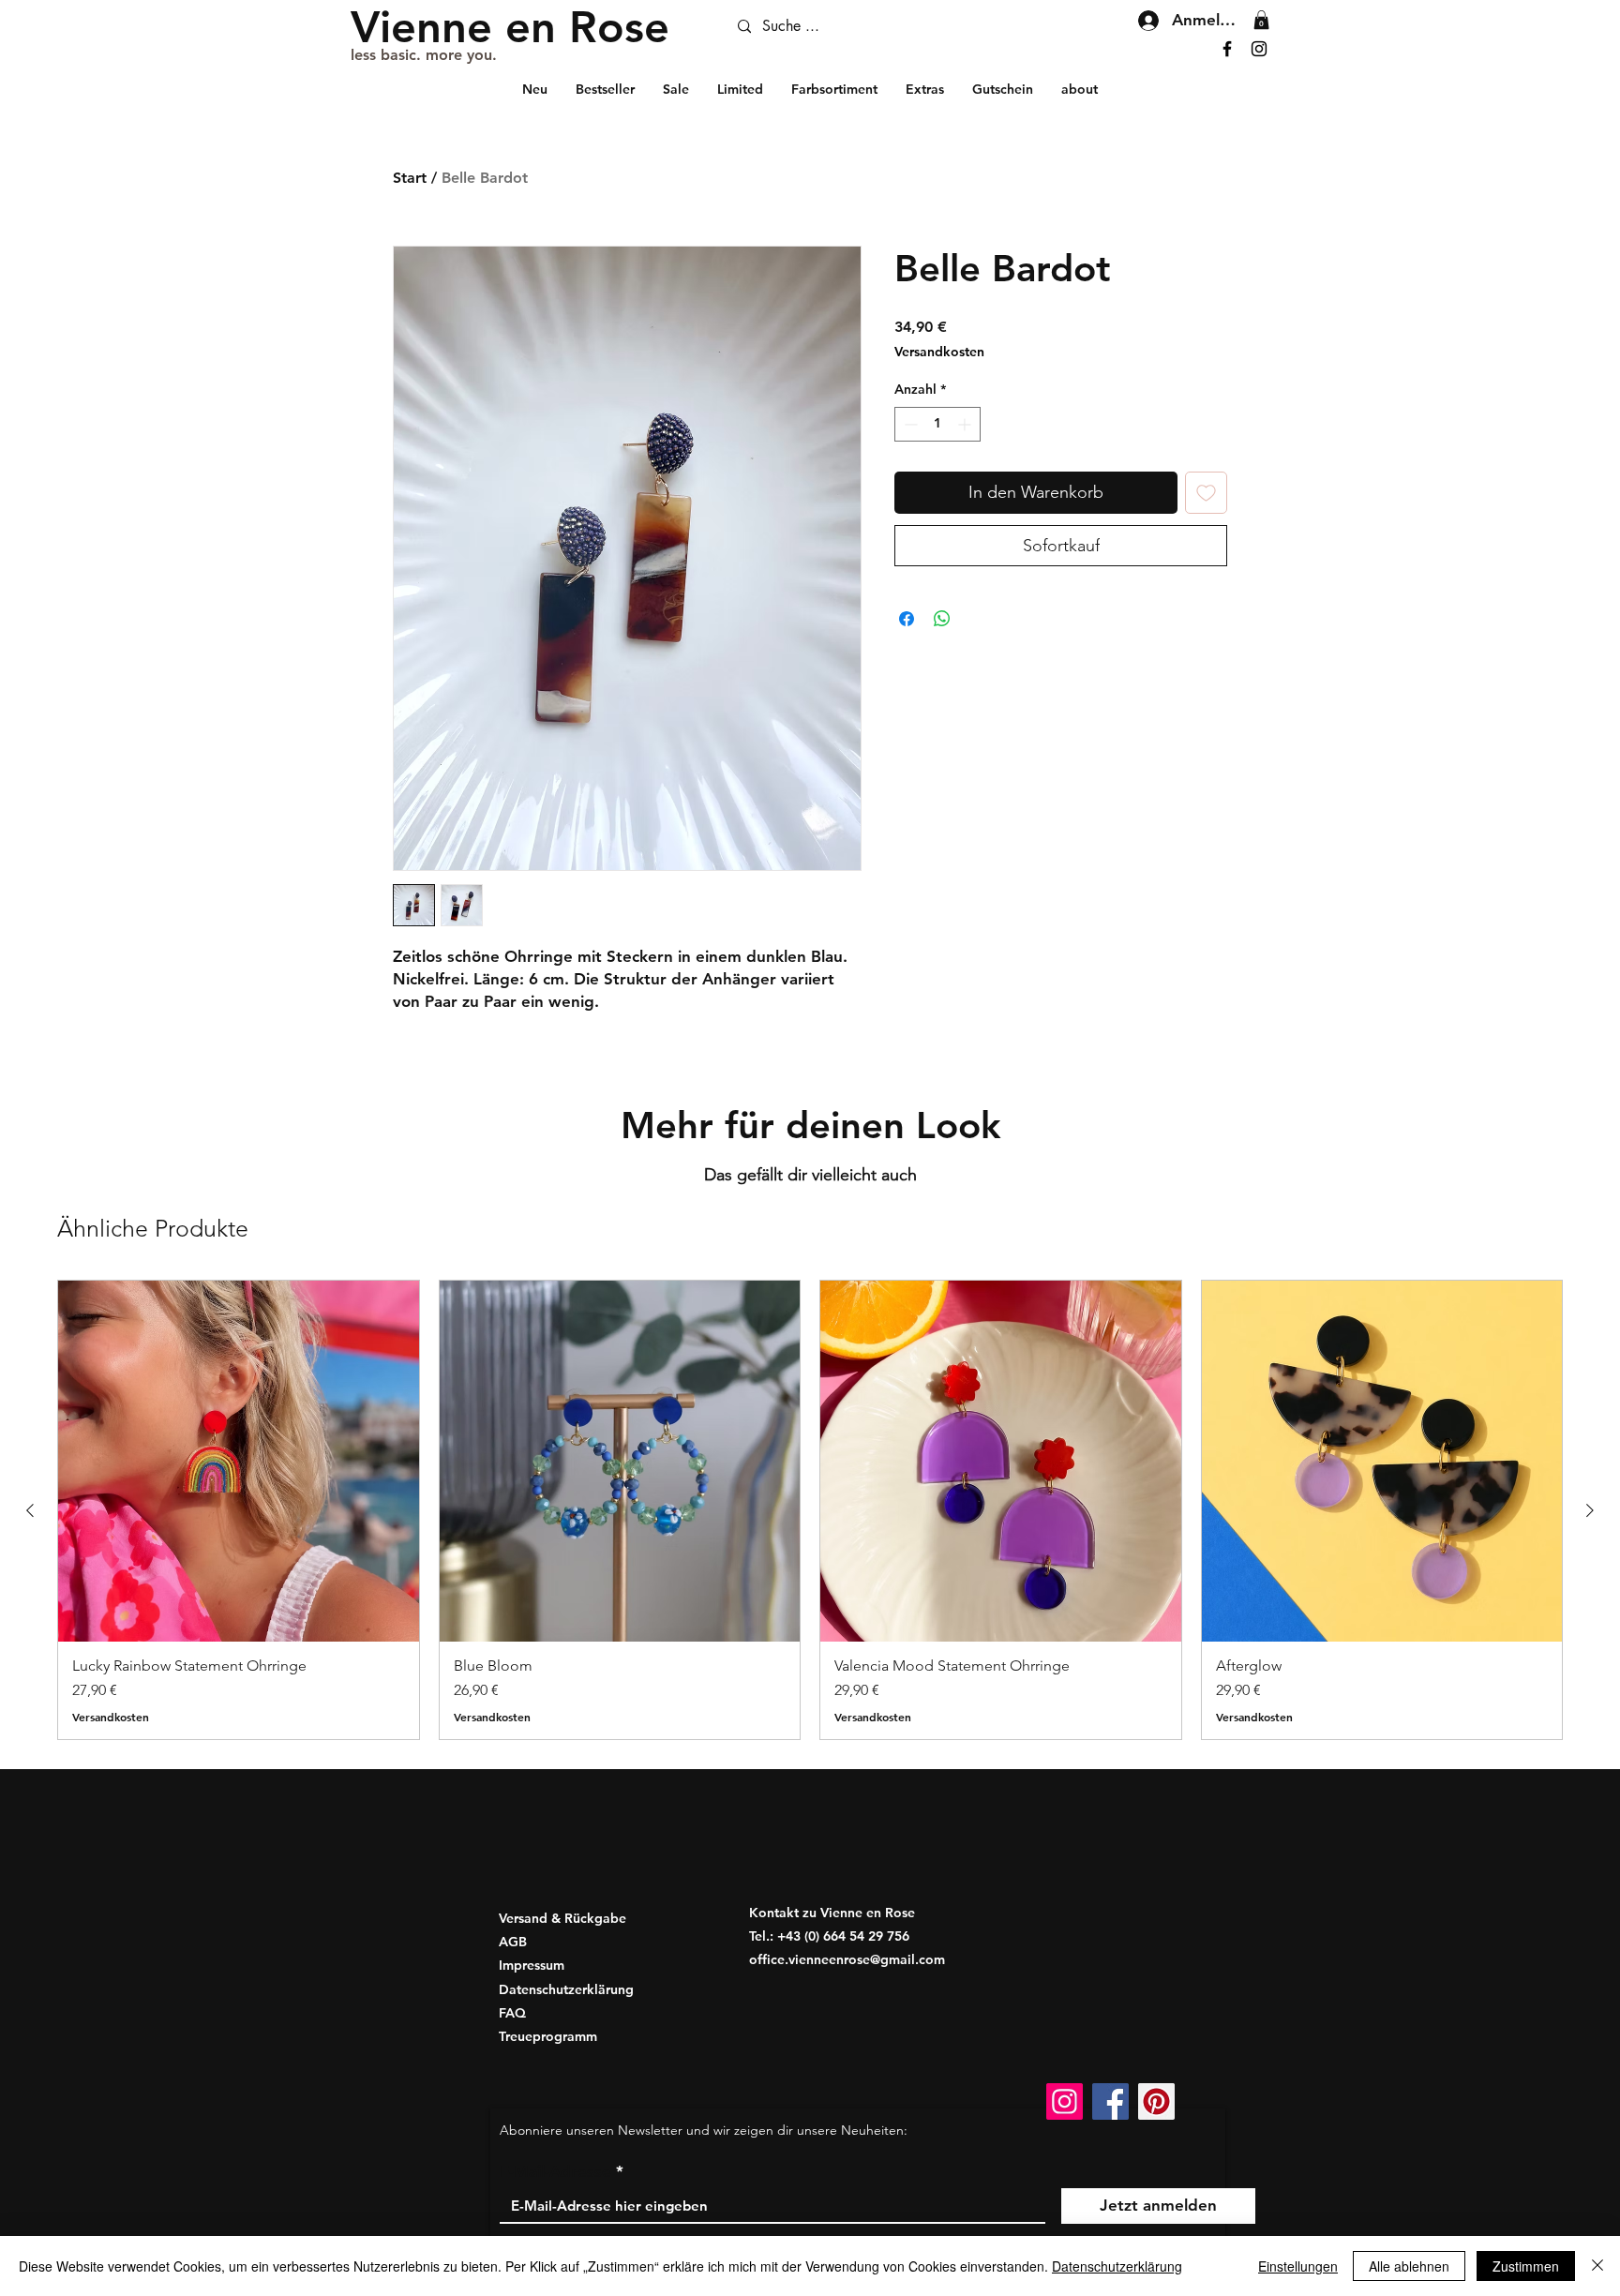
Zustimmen (1526, 2266)
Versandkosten (939, 352)
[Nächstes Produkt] (1590, 1510)
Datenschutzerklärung (1117, 2266)
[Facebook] (1227, 49)
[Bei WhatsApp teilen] (942, 619)
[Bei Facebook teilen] (907, 619)
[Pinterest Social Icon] (1156, 2101)
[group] (810, 1509)
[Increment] (966, 424)
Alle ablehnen (1409, 2266)
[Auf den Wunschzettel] (1206, 493)
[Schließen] (1597, 2266)
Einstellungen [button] (1298, 2266)
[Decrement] (909, 424)
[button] (1261, 20)
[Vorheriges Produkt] (30, 1510)
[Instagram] (1259, 49)
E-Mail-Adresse (555, 2172)
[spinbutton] (937, 424)
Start (410, 178)
